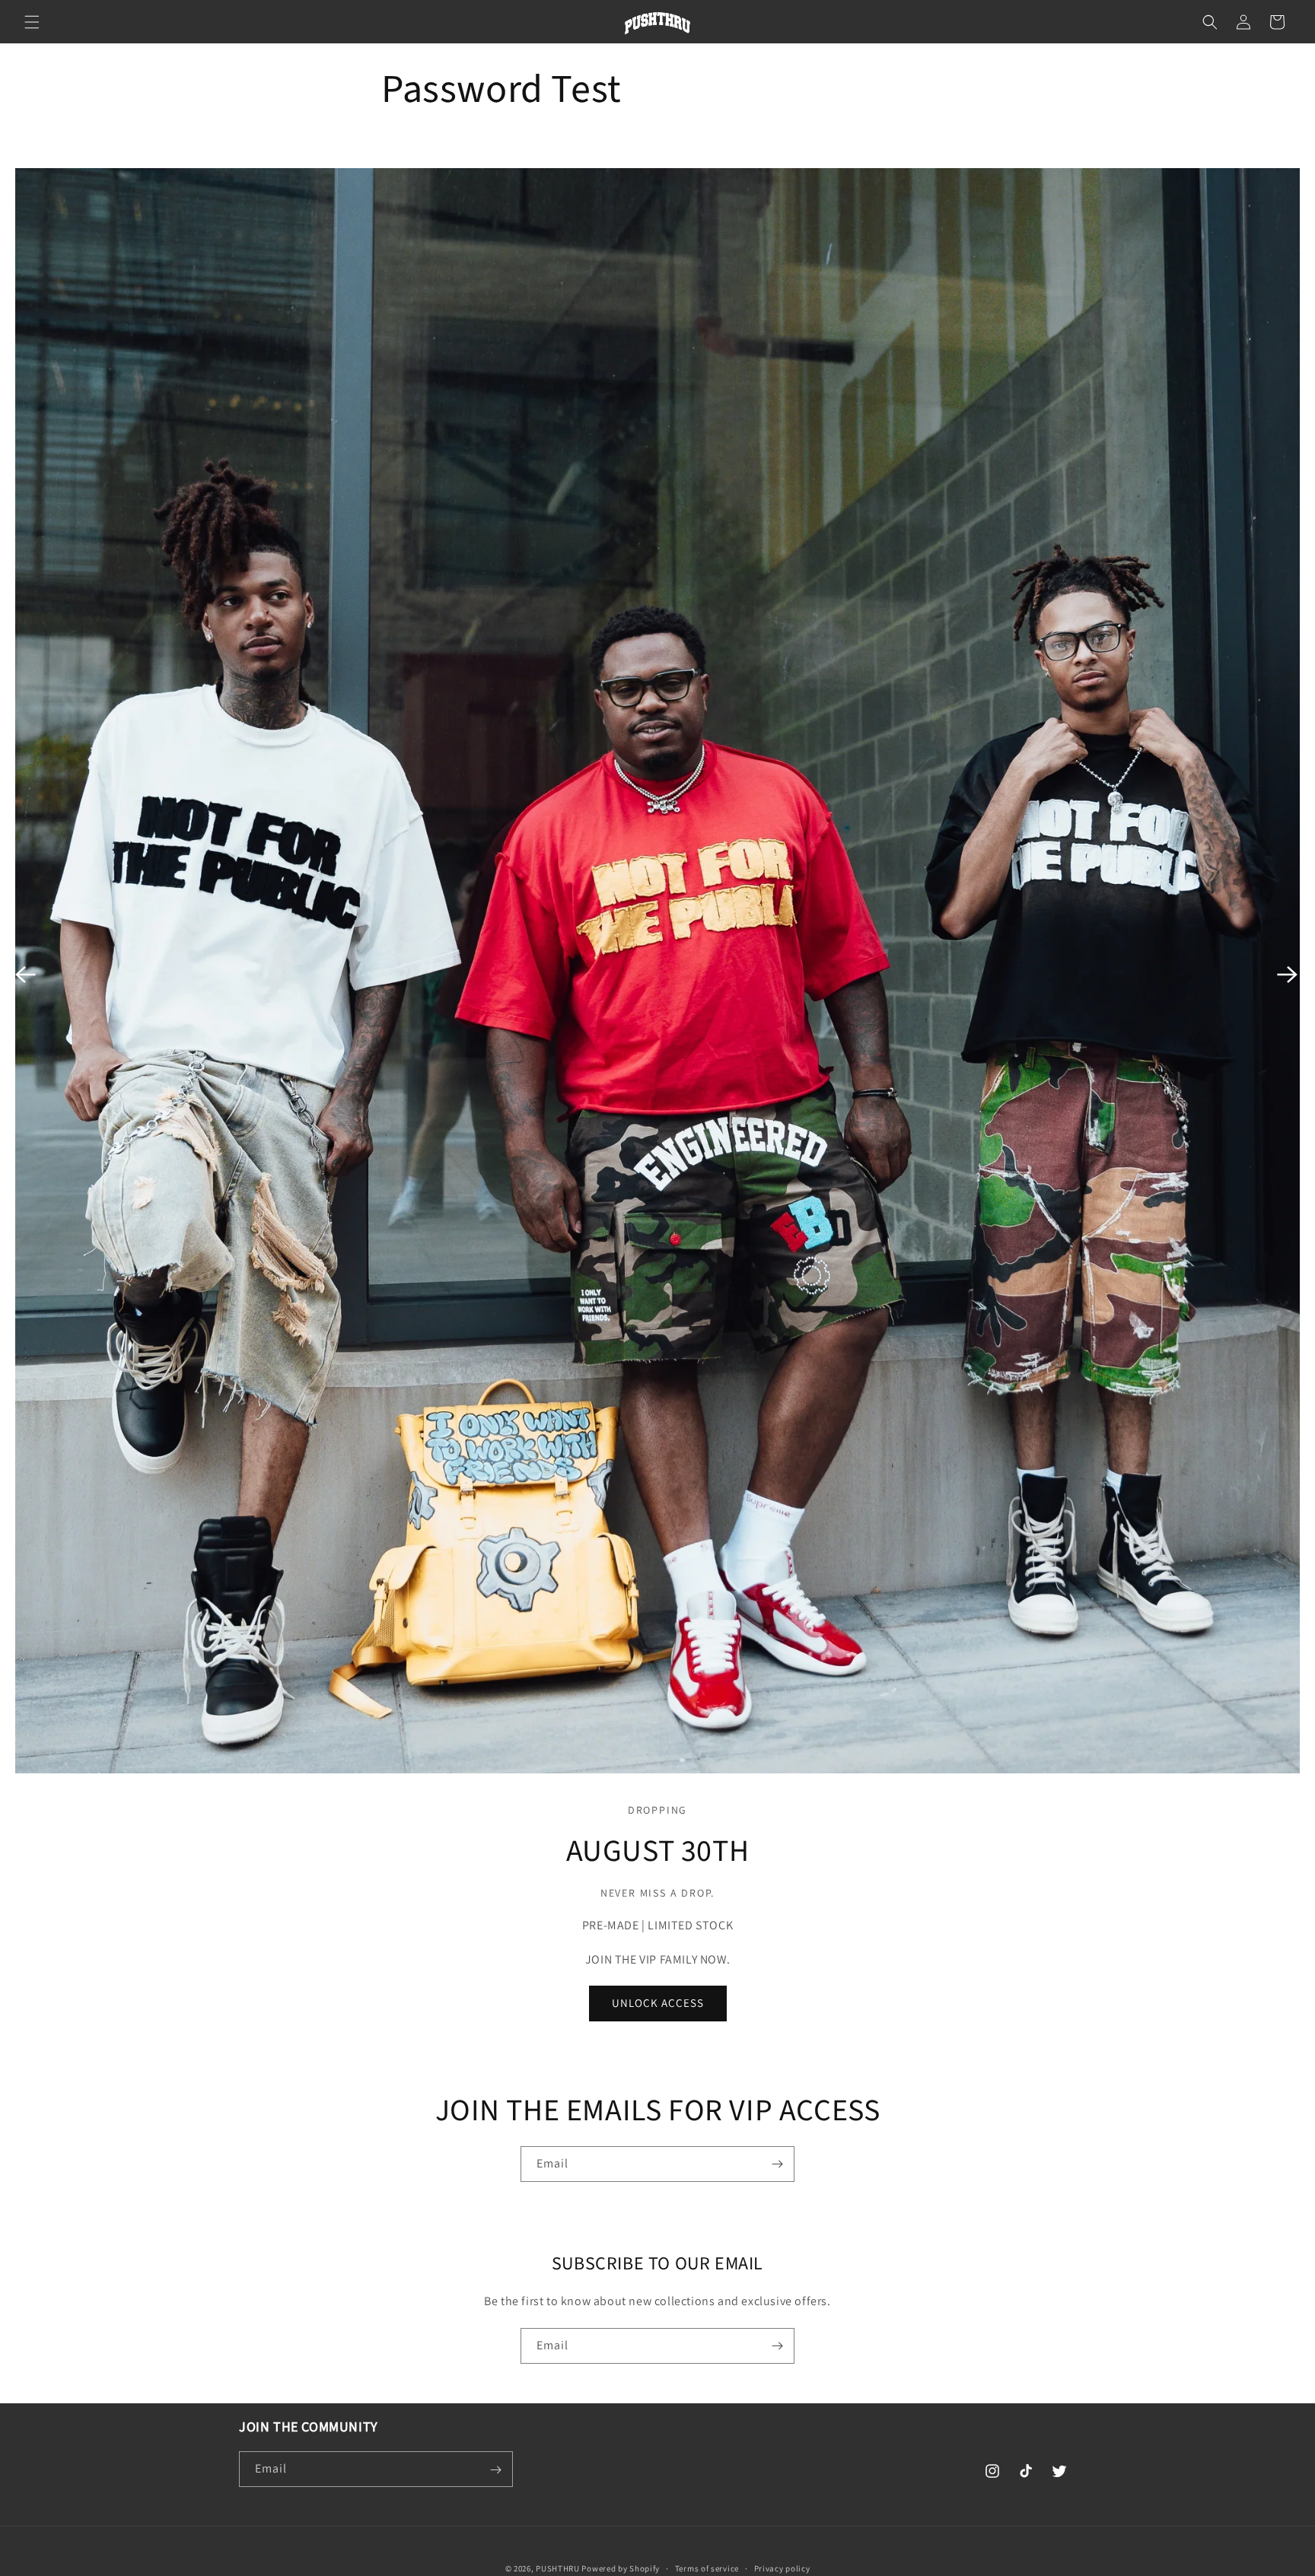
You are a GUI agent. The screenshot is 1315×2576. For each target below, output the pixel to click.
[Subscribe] (777, 2164)
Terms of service (707, 2568)
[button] (32, 22)
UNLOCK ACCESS (658, 2004)
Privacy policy (782, 2568)
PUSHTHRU (558, 2568)
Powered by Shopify (621, 2568)
